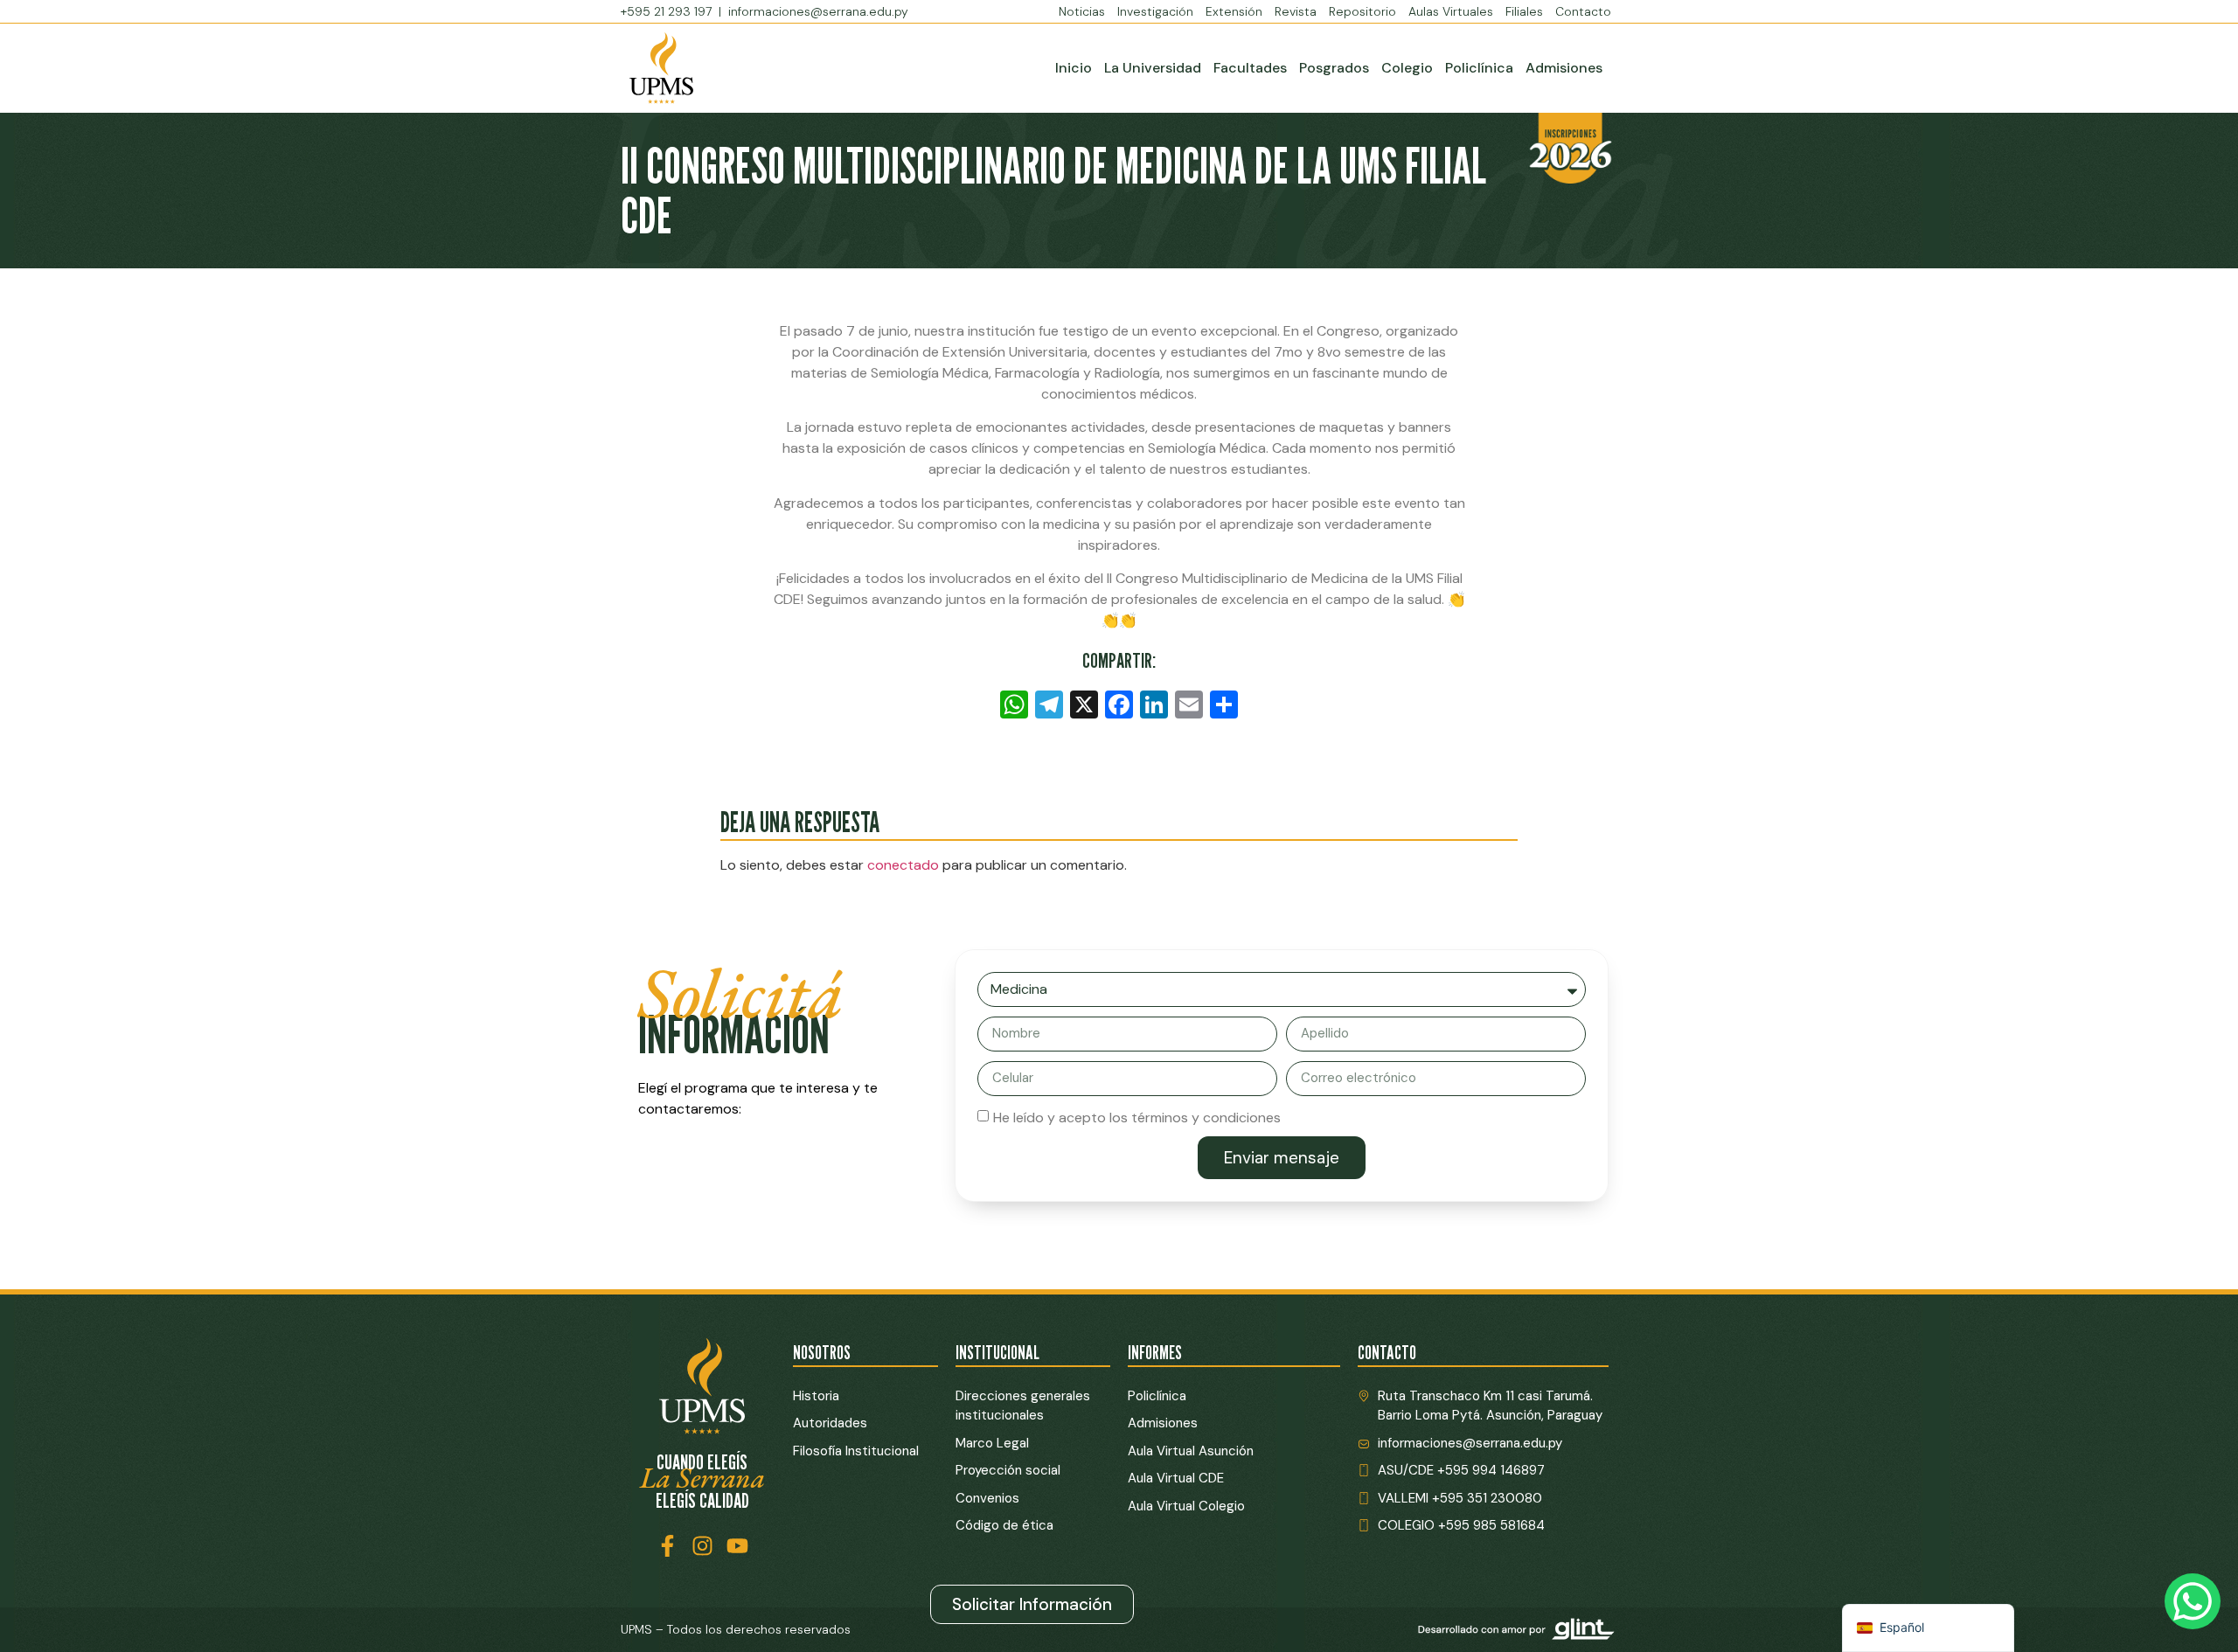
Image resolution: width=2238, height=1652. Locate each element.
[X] (1084, 707)
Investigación (1155, 11)
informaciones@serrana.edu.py (818, 11)
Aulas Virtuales (1451, 11)
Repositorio (1362, 11)
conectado (903, 865)
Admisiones (1564, 68)
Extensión (1234, 11)
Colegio (1407, 68)
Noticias (1082, 11)
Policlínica (1479, 68)
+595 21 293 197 (668, 11)
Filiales (1524, 11)
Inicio (1074, 68)
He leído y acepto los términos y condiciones (1137, 1118)
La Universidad (1153, 68)
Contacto (1583, 11)
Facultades (1250, 68)
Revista (1296, 11)
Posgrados (1334, 68)
